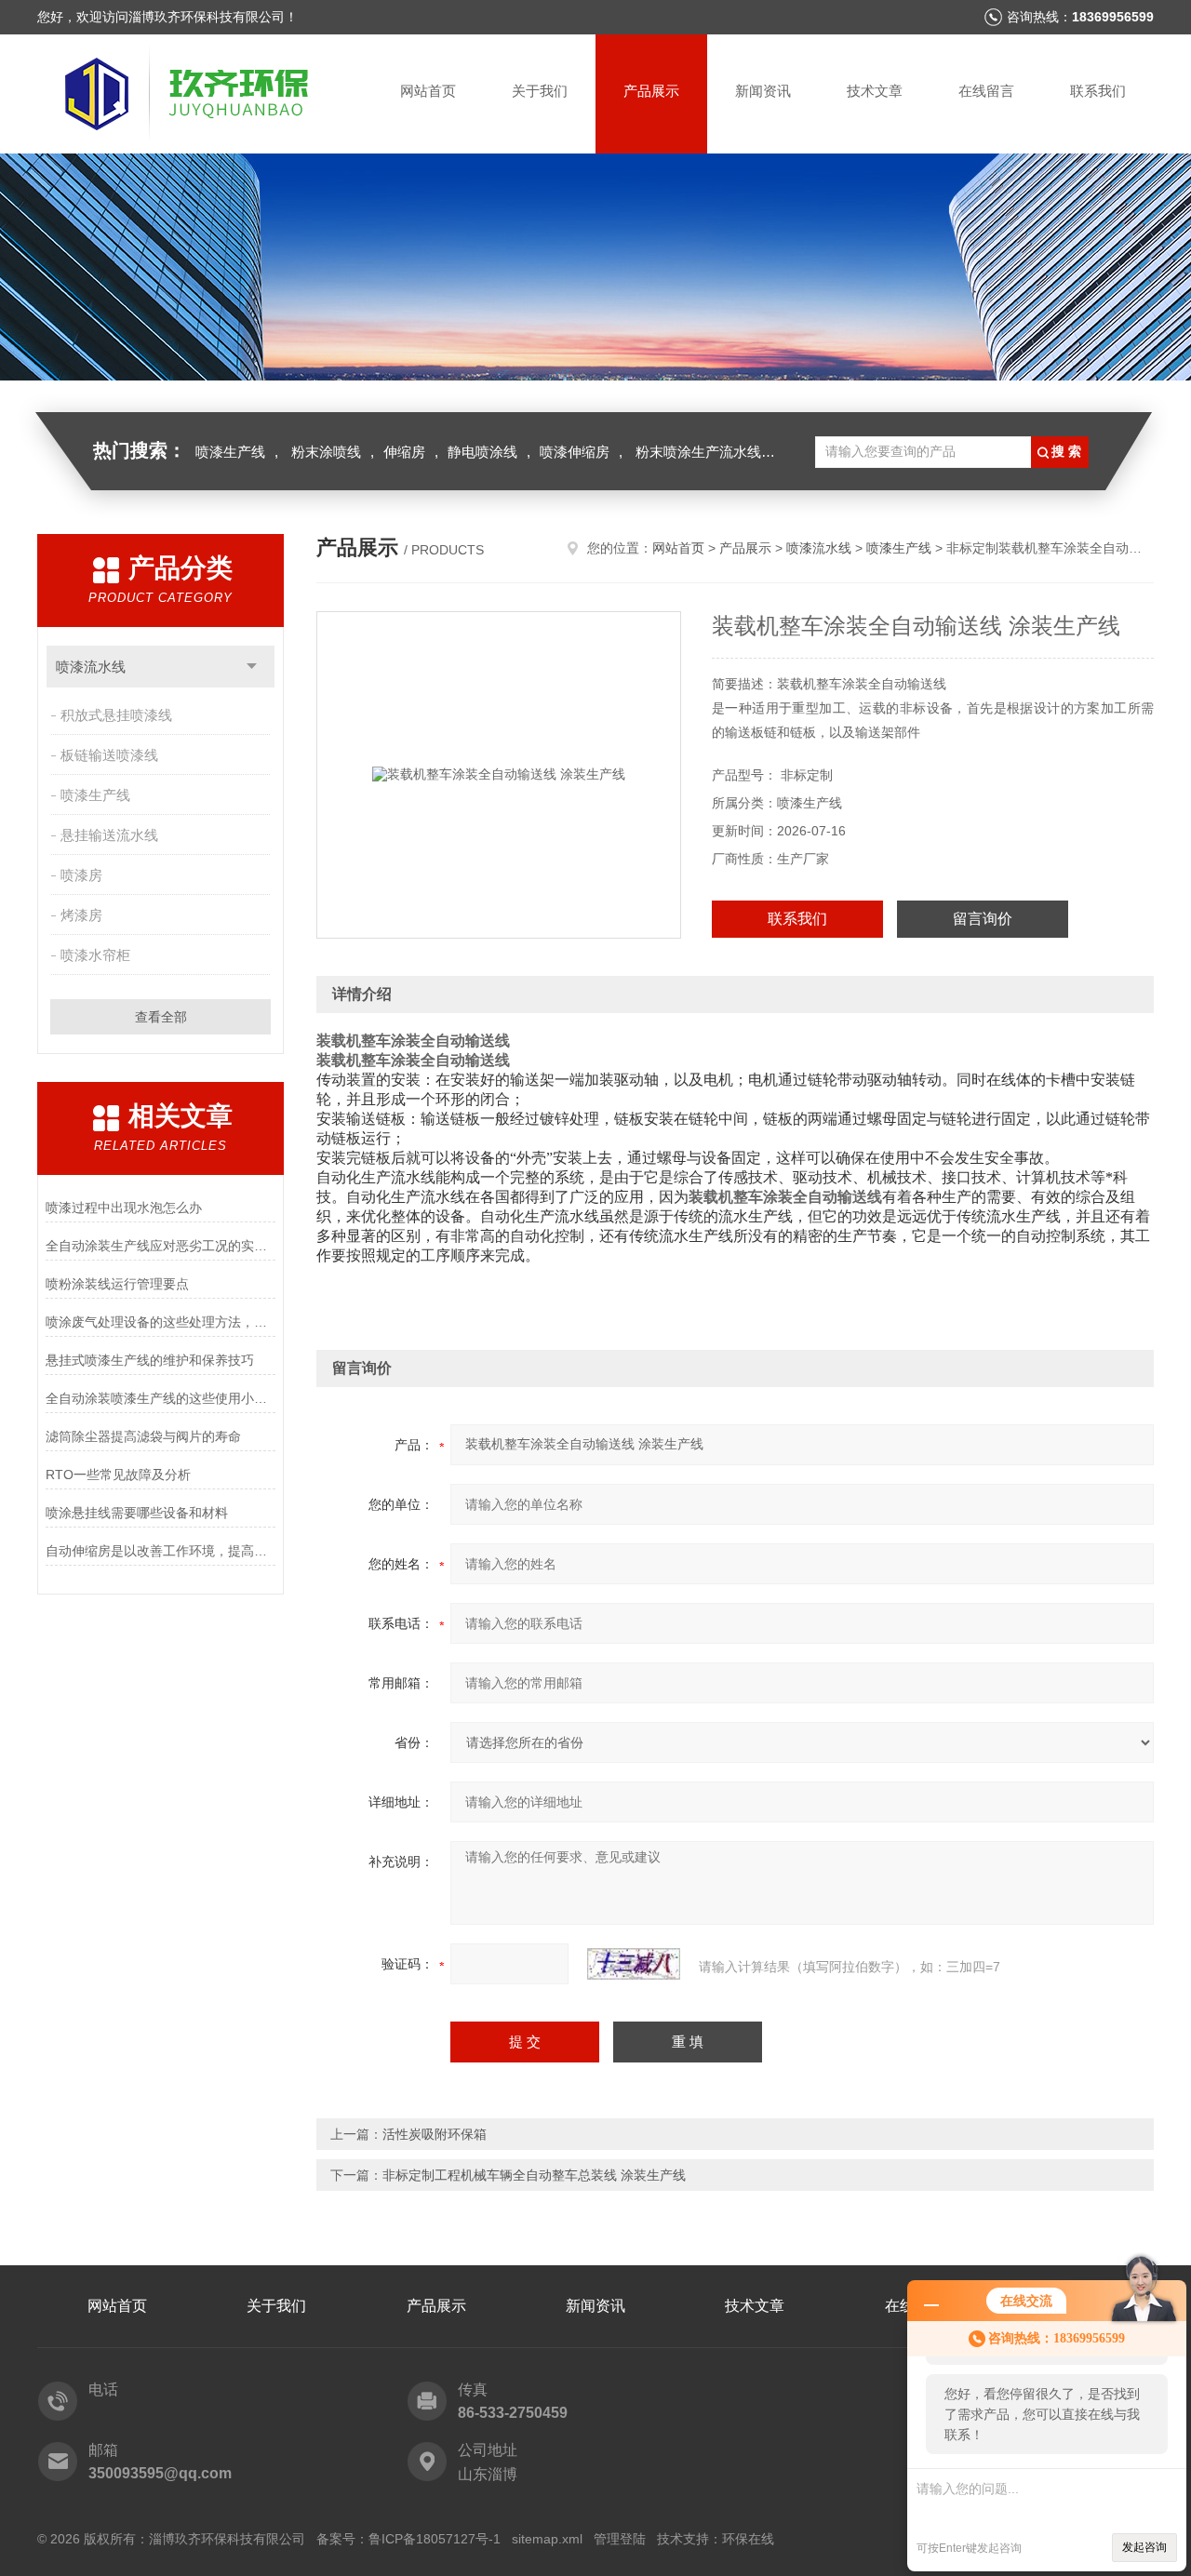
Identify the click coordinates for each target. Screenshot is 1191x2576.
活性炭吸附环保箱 (435, 2134)
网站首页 (428, 91)
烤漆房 (81, 915)
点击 (252, 667)
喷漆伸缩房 (575, 452)
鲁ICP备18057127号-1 (435, 2539)
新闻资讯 (763, 91)
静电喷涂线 (482, 452)
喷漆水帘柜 (95, 955)
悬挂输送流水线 (109, 835)
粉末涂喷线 (326, 452)
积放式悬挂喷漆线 (116, 715)
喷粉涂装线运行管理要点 (117, 1284)
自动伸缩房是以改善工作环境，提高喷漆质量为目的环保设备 (161, 1551)
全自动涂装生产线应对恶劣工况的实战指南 (161, 1246)
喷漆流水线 (91, 667)
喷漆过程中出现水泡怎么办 (124, 1208)
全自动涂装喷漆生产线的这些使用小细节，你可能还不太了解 (161, 1398)
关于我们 (540, 91)
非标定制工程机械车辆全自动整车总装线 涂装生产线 (534, 2175)
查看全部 (161, 1017)
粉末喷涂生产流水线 (698, 452)
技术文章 (875, 91)
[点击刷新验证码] (634, 1964)
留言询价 (983, 919)
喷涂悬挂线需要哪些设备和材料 (137, 1513)
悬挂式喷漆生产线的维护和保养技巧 (150, 1360)
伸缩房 (404, 452)
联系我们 (1098, 91)
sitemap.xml (547, 2539)
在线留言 (986, 91)
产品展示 (651, 91)
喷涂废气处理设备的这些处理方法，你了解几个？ (161, 1322)
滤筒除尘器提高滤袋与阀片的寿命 (143, 1436)
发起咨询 (1144, 2547)
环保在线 (748, 2539)
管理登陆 (620, 2539)
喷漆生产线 (230, 452)
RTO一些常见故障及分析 (118, 1475)
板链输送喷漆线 (109, 755)
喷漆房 (81, 875)
